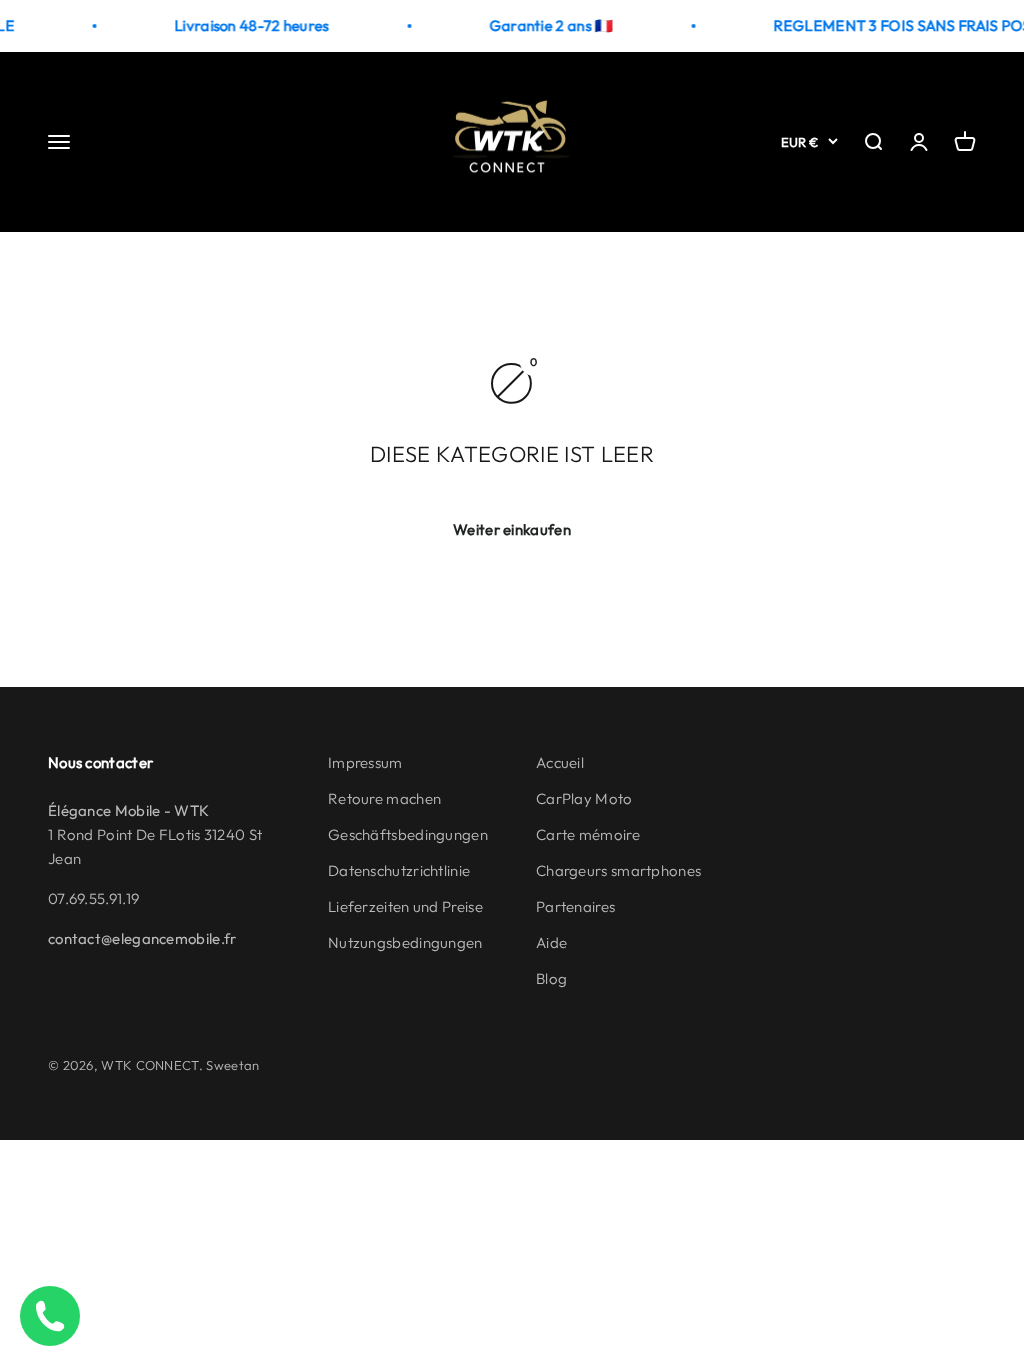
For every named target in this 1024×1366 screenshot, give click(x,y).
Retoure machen (384, 798)
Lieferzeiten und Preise (405, 906)
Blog (551, 978)
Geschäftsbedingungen (408, 834)
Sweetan (232, 1065)
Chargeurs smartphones (618, 870)
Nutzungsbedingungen (405, 942)
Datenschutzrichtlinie (399, 870)
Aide (551, 942)
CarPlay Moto (584, 798)
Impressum (365, 762)
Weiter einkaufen (512, 529)
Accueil (560, 762)
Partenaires (575, 906)
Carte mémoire (588, 834)
